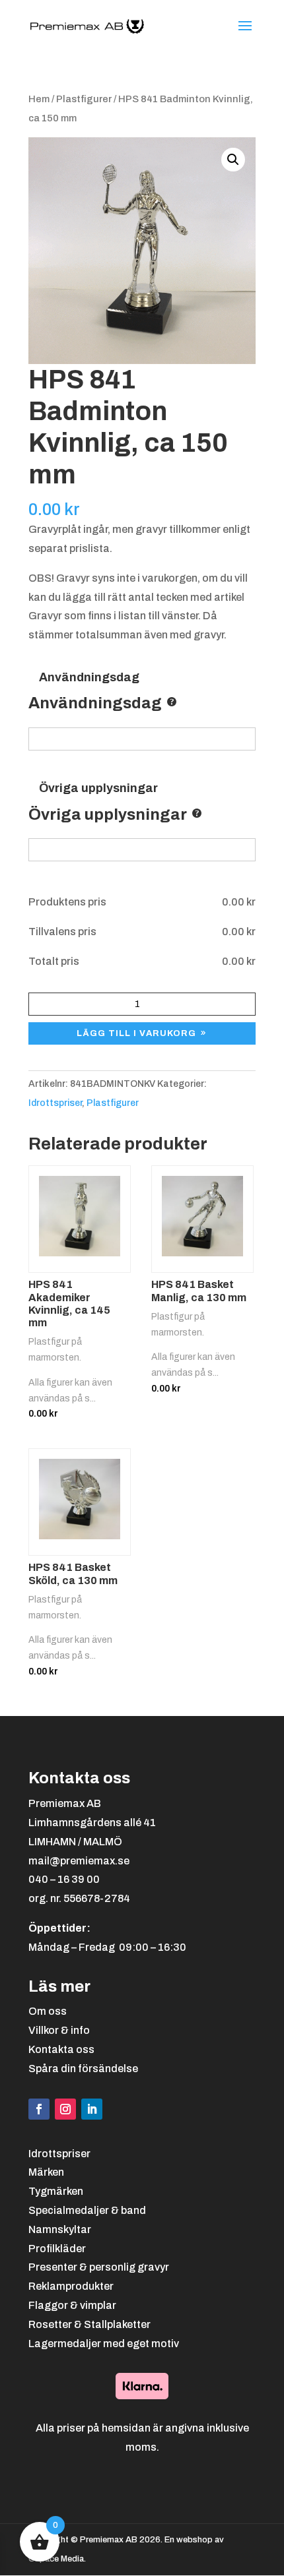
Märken (46, 2172)
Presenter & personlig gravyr (99, 2267)
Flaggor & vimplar (72, 2305)
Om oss (48, 2011)
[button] (233, 160)
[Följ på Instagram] (65, 2109)
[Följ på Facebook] (39, 2109)
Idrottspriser (55, 1103)
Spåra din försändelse (83, 2069)
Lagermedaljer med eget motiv (104, 2344)
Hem (39, 99)
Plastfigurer (84, 99)
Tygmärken (56, 2191)
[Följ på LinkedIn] (92, 2109)
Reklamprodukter (71, 2286)
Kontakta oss (61, 2049)
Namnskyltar (60, 2229)
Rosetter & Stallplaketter (89, 2324)
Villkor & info (59, 2030)
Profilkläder (57, 2249)
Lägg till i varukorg (136, 1033)
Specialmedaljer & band (87, 2210)
